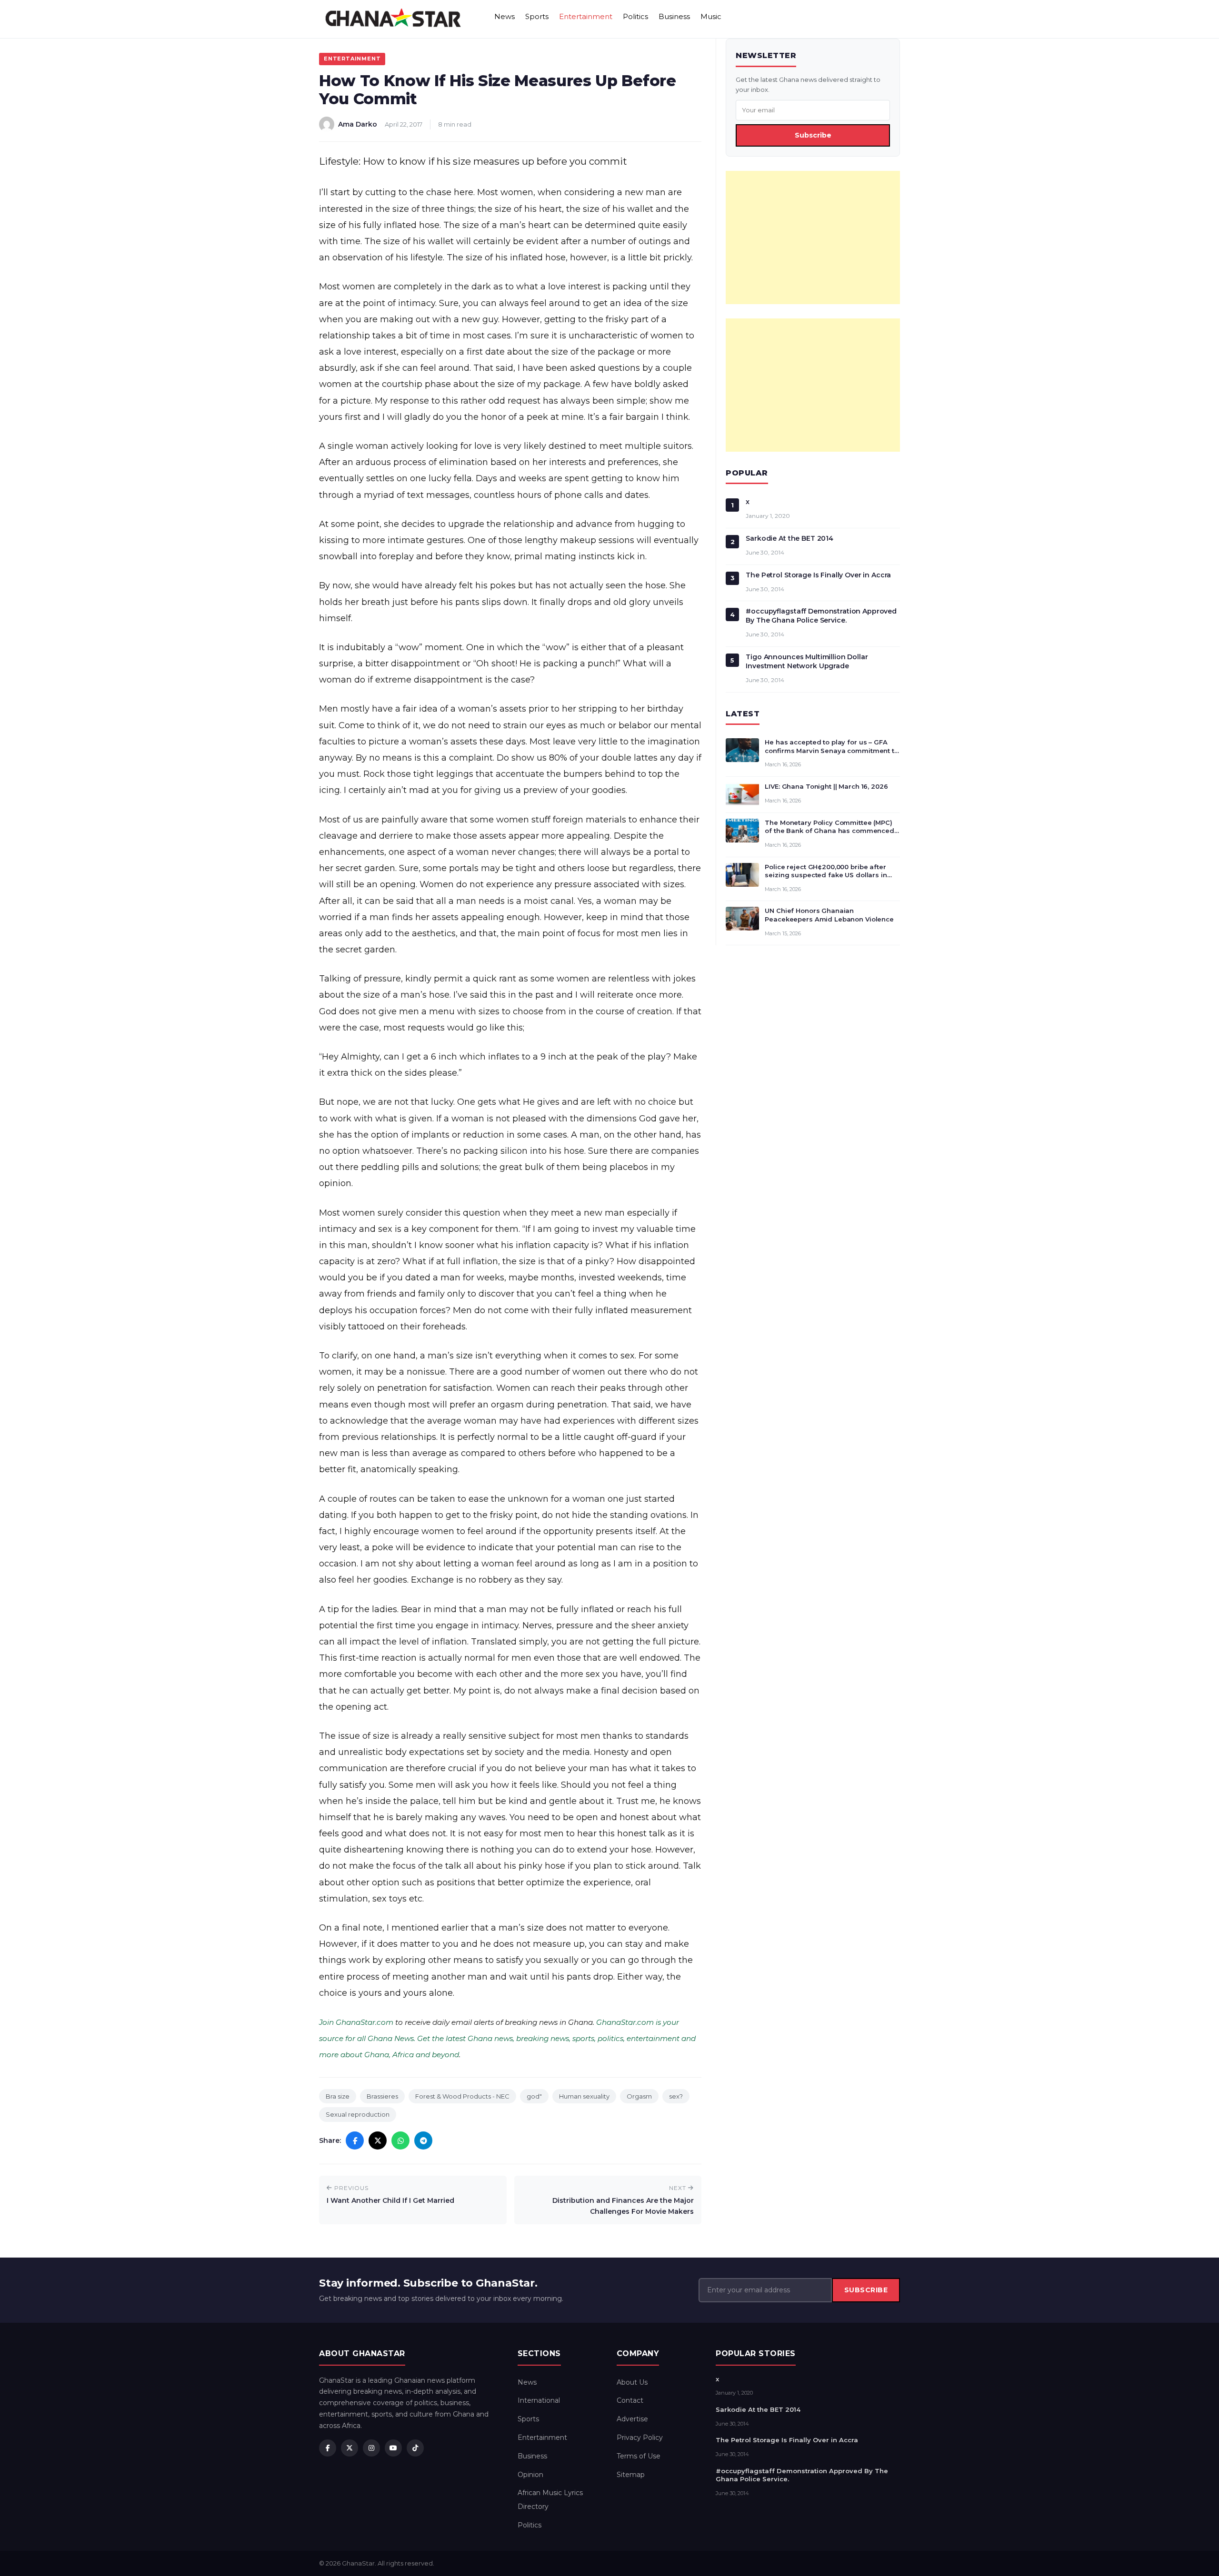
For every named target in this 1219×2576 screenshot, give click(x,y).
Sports (537, 16)
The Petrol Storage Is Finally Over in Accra (818, 575)
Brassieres (382, 2096)
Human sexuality (584, 2096)
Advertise (632, 2419)
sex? (676, 2096)
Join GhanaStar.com (356, 2022)
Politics (635, 16)
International (539, 2400)
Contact (630, 2400)
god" (534, 2096)
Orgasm (639, 2096)
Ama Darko (358, 124)
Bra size (338, 2096)
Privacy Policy (640, 2437)
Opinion (530, 2475)
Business (674, 16)
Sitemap (631, 2475)
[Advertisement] (813, 238)
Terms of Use (639, 2456)
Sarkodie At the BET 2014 (789, 538)
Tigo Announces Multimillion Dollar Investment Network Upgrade (807, 661)
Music (711, 16)
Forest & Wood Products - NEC (462, 2096)
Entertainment (586, 16)
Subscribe (813, 135)
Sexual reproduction (358, 2114)
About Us (632, 2382)
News (505, 16)
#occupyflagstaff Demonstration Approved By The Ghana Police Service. (821, 616)
